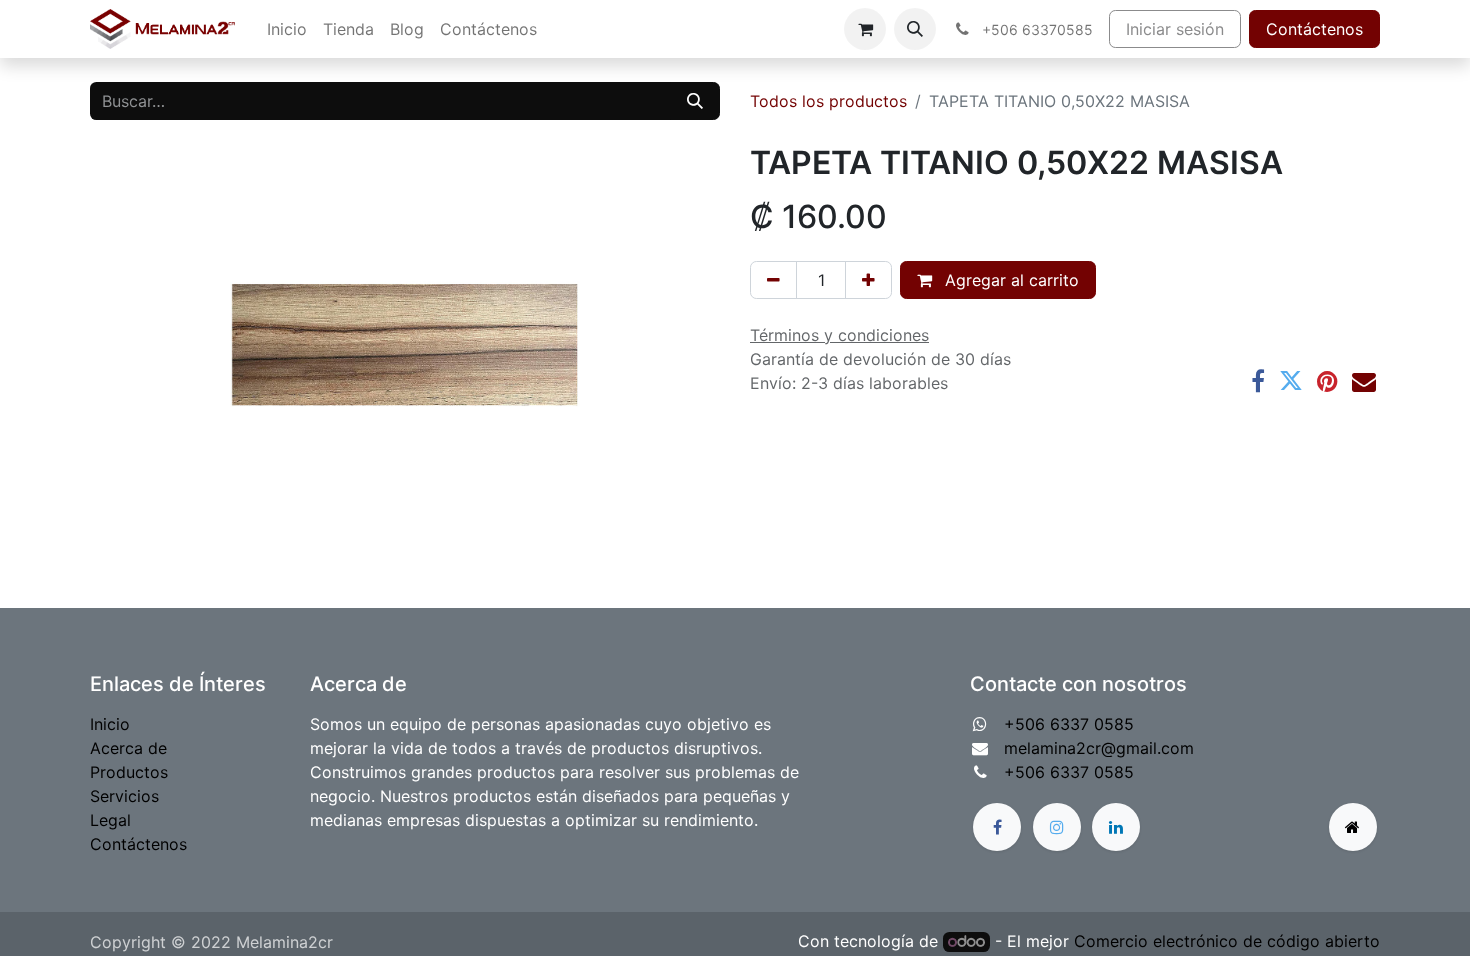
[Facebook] (1258, 381)
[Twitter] (1291, 381)
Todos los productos (828, 101)
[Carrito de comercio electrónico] (865, 29)
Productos (129, 772)
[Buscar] (695, 101)
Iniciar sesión (1175, 29)
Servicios (124, 796)
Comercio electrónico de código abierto (1227, 941)
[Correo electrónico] (1364, 381)
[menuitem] (287, 29)
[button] (915, 29)
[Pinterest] (1327, 381)
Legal (110, 820)
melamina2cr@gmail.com (1099, 748)
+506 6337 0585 (1069, 724)
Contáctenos (1314, 29)
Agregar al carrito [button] (1009, 280)
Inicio (110, 724)
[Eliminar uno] (773, 280)
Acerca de (128, 748)
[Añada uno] (868, 280)
